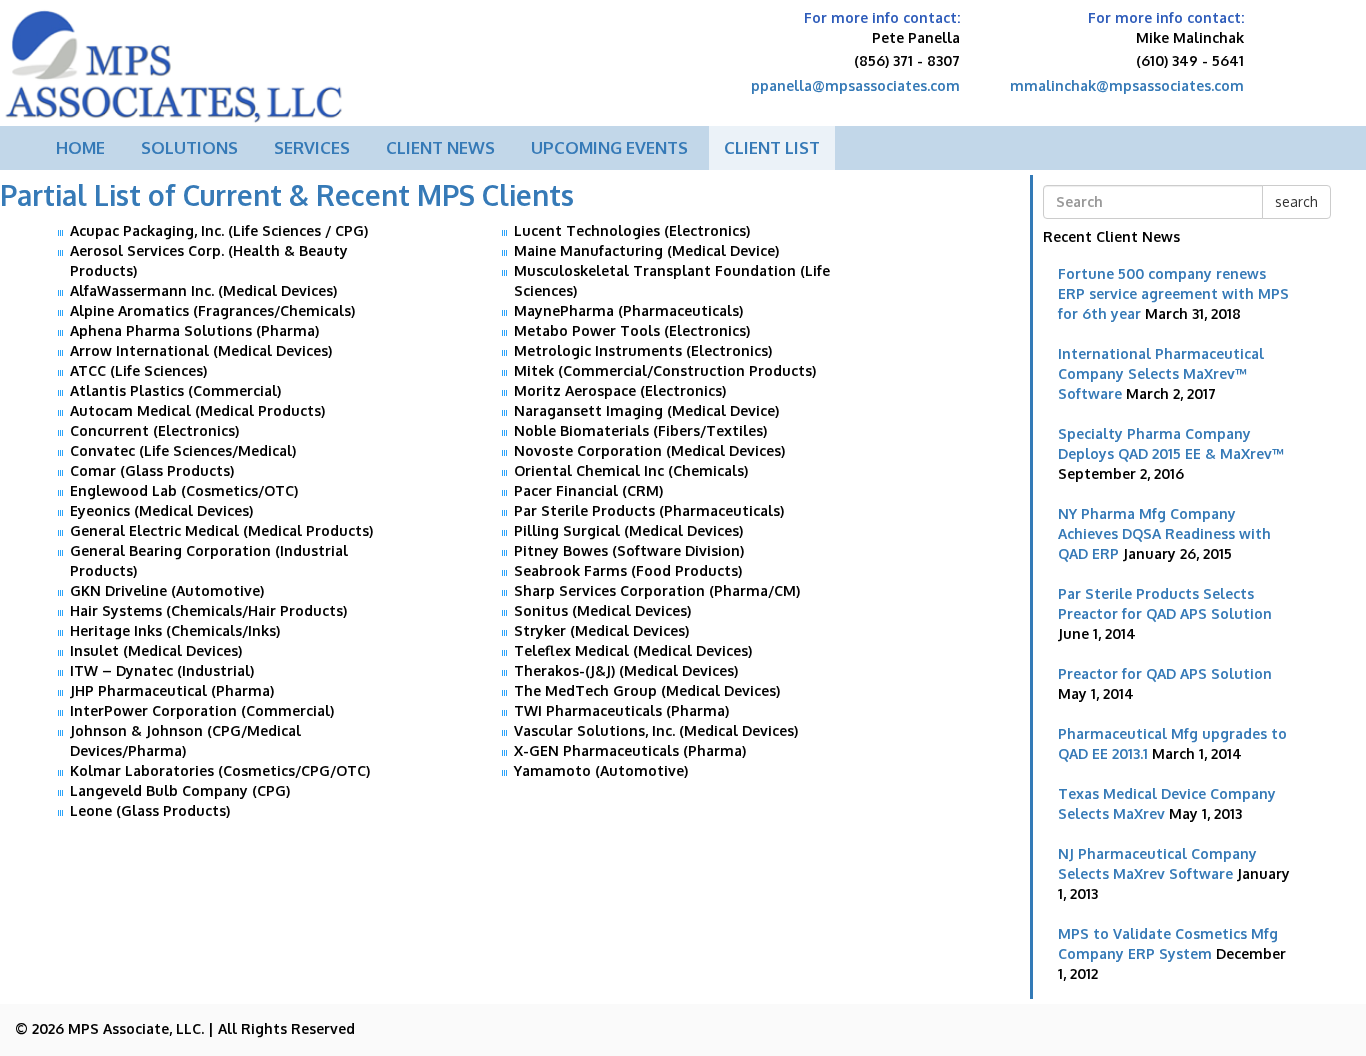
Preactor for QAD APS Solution (1165, 673)
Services (312, 147)
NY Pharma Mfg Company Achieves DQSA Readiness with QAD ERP (1164, 533)
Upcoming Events (609, 147)
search (1296, 201)
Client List (772, 147)
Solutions (189, 147)
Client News (440, 147)
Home (80, 147)
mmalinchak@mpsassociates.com (1127, 85)
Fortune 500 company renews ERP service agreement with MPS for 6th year (1173, 293)
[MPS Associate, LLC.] (175, 60)
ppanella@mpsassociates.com (855, 85)
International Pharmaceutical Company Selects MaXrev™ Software (1161, 373)
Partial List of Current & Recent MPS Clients (287, 195)
